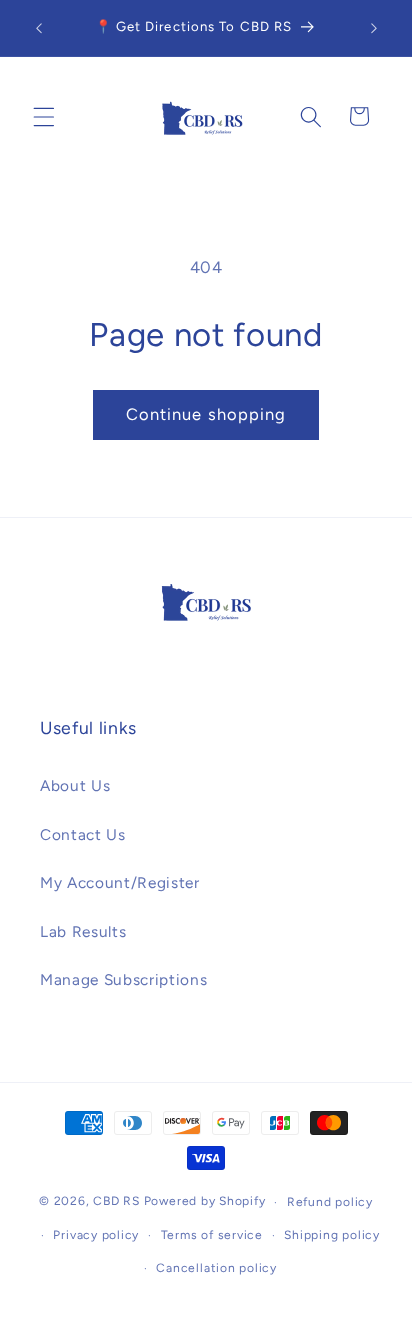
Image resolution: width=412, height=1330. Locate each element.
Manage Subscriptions (123, 979)
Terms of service (212, 1235)
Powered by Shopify (205, 1202)
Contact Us (83, 834)
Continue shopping (206, 414)
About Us (75, 785)
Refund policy (330, 1202)
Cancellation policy (216, 1268)
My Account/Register (120, 882)
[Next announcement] (374, 28)
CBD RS (116, 1202)
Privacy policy (96, 1235)
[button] (44, 116)
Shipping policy (332, 1235)
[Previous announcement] (39, 28)
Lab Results (83, 931)
